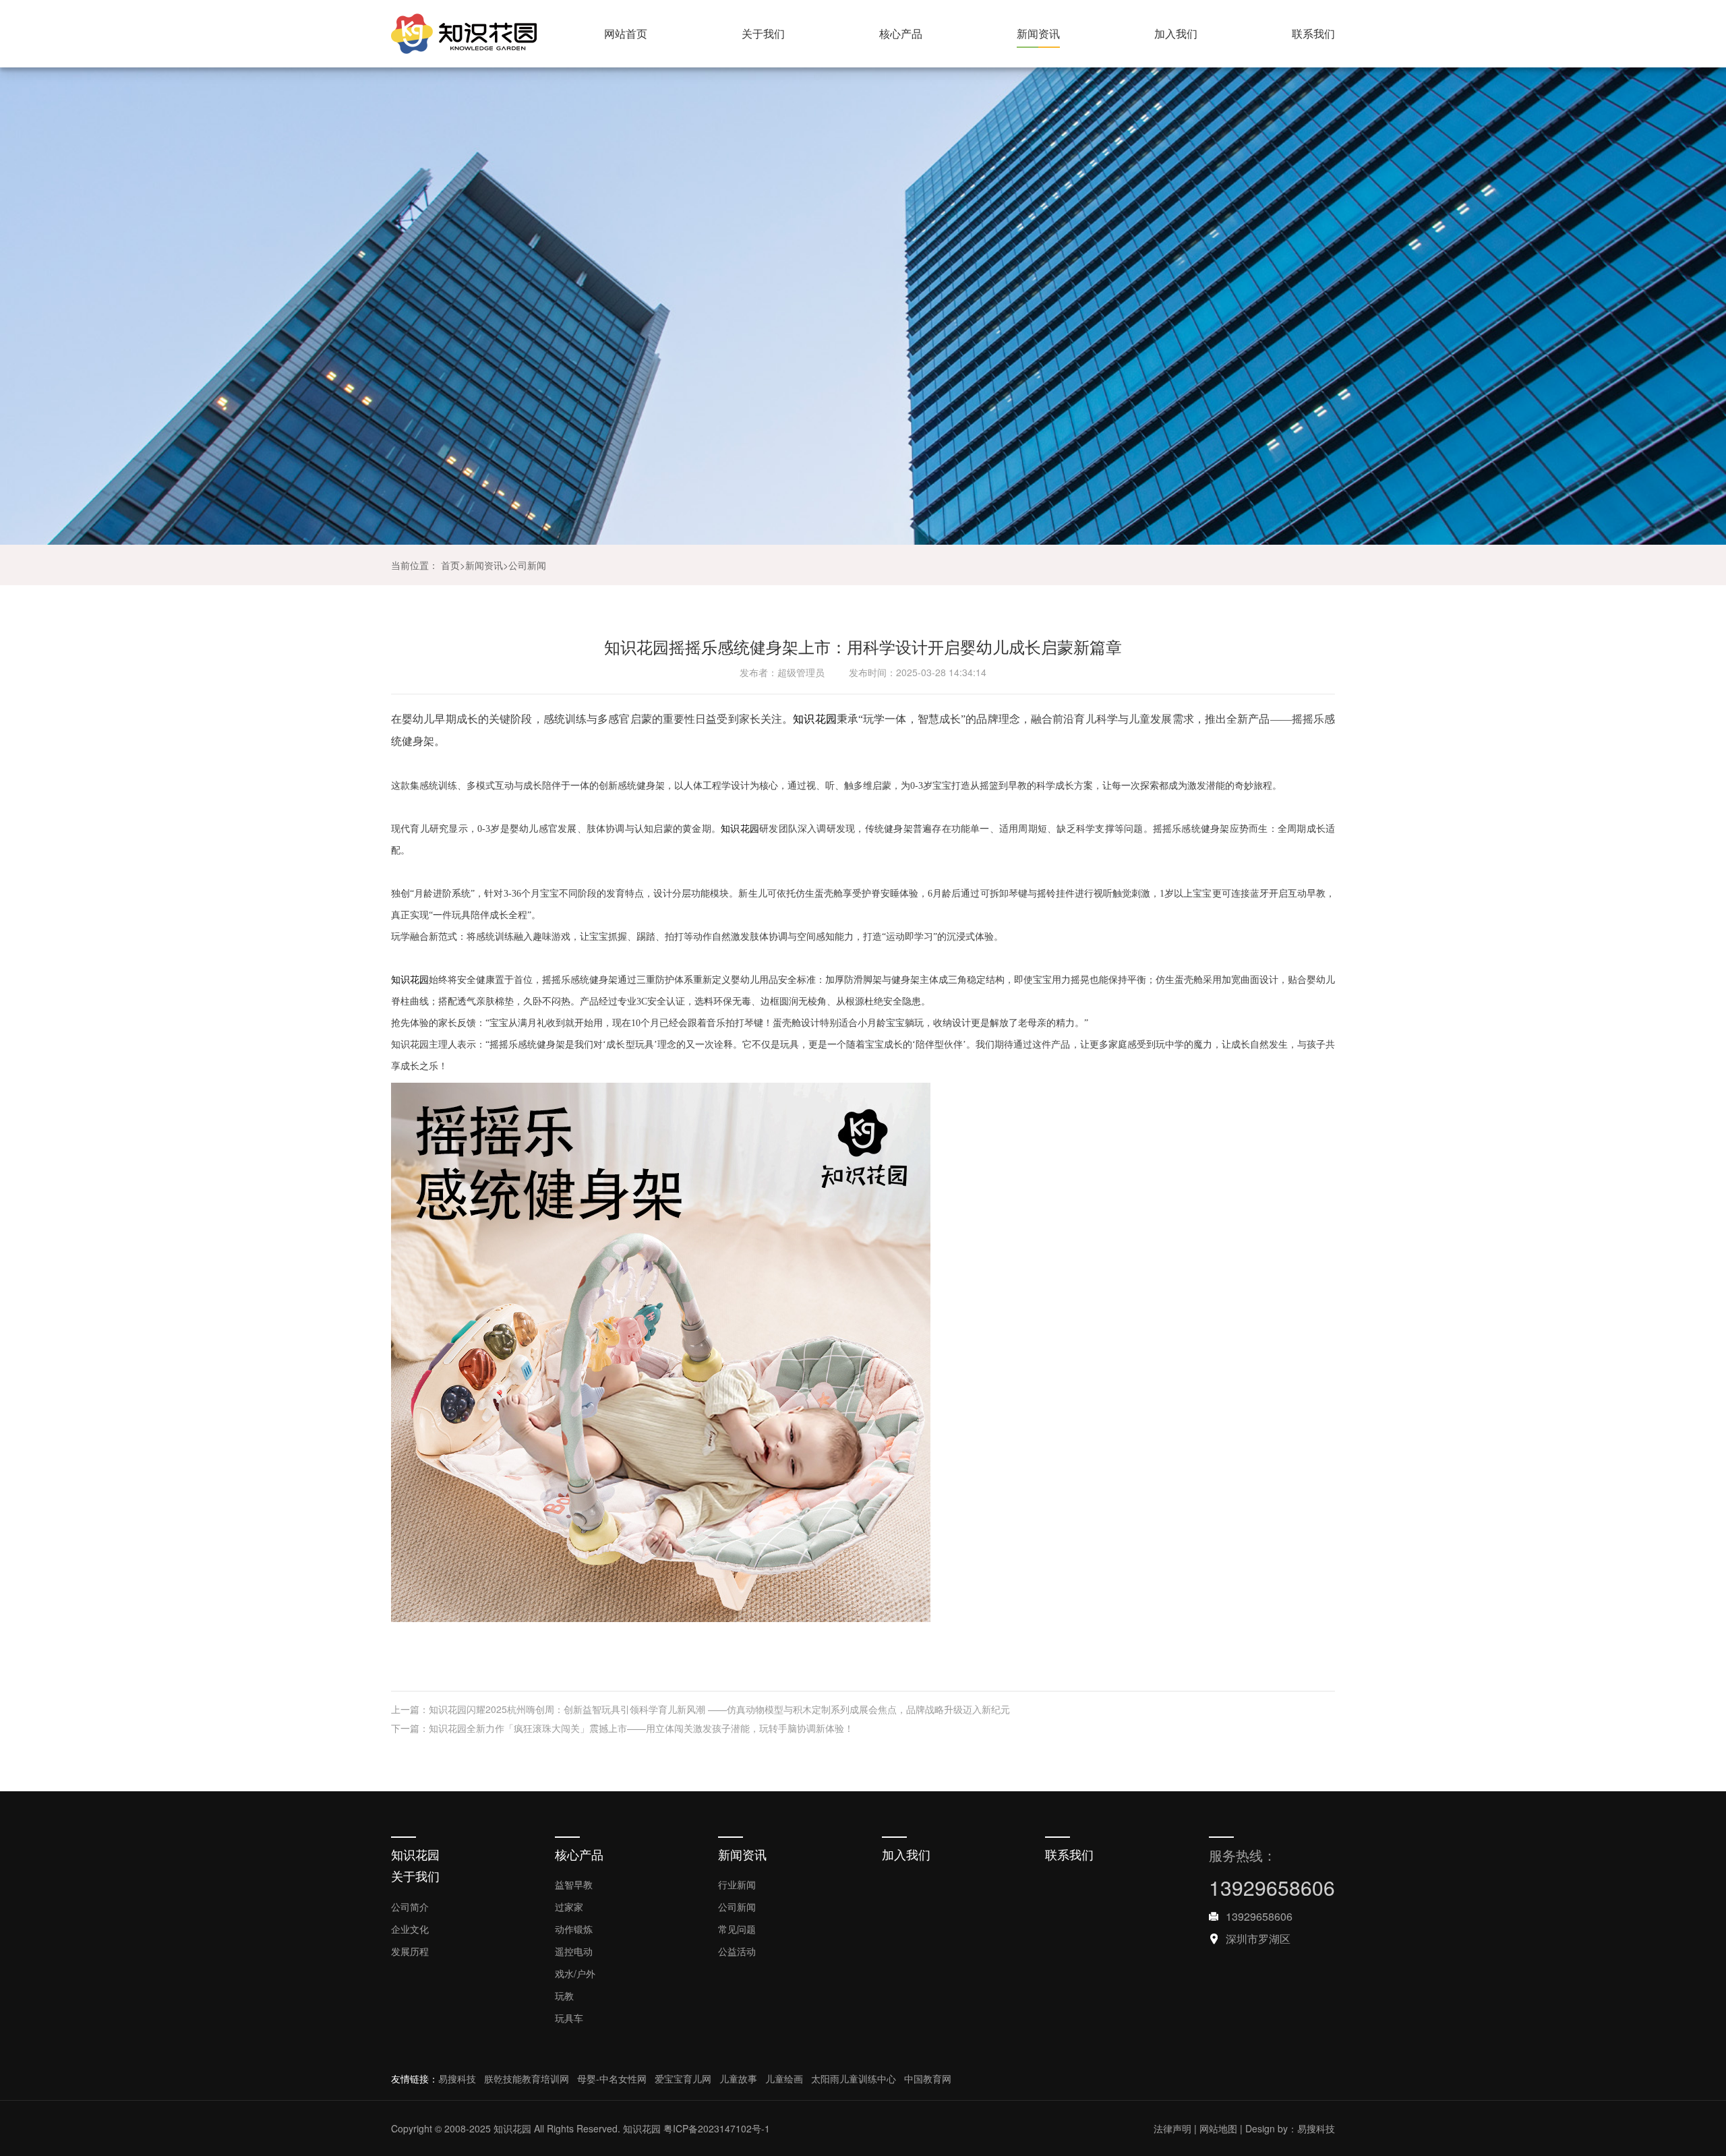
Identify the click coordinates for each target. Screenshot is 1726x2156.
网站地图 (1218, 2128)
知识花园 (814, 719)
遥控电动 (574, 1951)
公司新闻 (527, 565)
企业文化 (410, 1929)
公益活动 (737, 1951)
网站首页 (626, 33)
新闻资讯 (1038, 33)
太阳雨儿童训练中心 (854, 2078)
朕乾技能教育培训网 (527, 2078)
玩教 (564, 1996)
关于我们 (763, 33)
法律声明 (1172, 2128)
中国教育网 (928, 2078)
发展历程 (410, 1951)
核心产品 (901, 33)
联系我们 (1313, 33)
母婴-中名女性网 (612, 2078)
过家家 (569, 1907)
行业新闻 (737, 1884)
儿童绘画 (784, 2078)
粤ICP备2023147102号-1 (717, 2128)
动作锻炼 (574, 1929)
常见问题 (737, 1929)
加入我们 (1176, 33)
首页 (450, 565)
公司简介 (410, 1907)
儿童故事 (738, 2078)
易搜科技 (457, 2078)
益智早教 (574, 1884)
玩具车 (569, 2018)
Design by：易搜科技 (1290, 2128)
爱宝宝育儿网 (683, 2078)
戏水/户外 (575, 1973)
